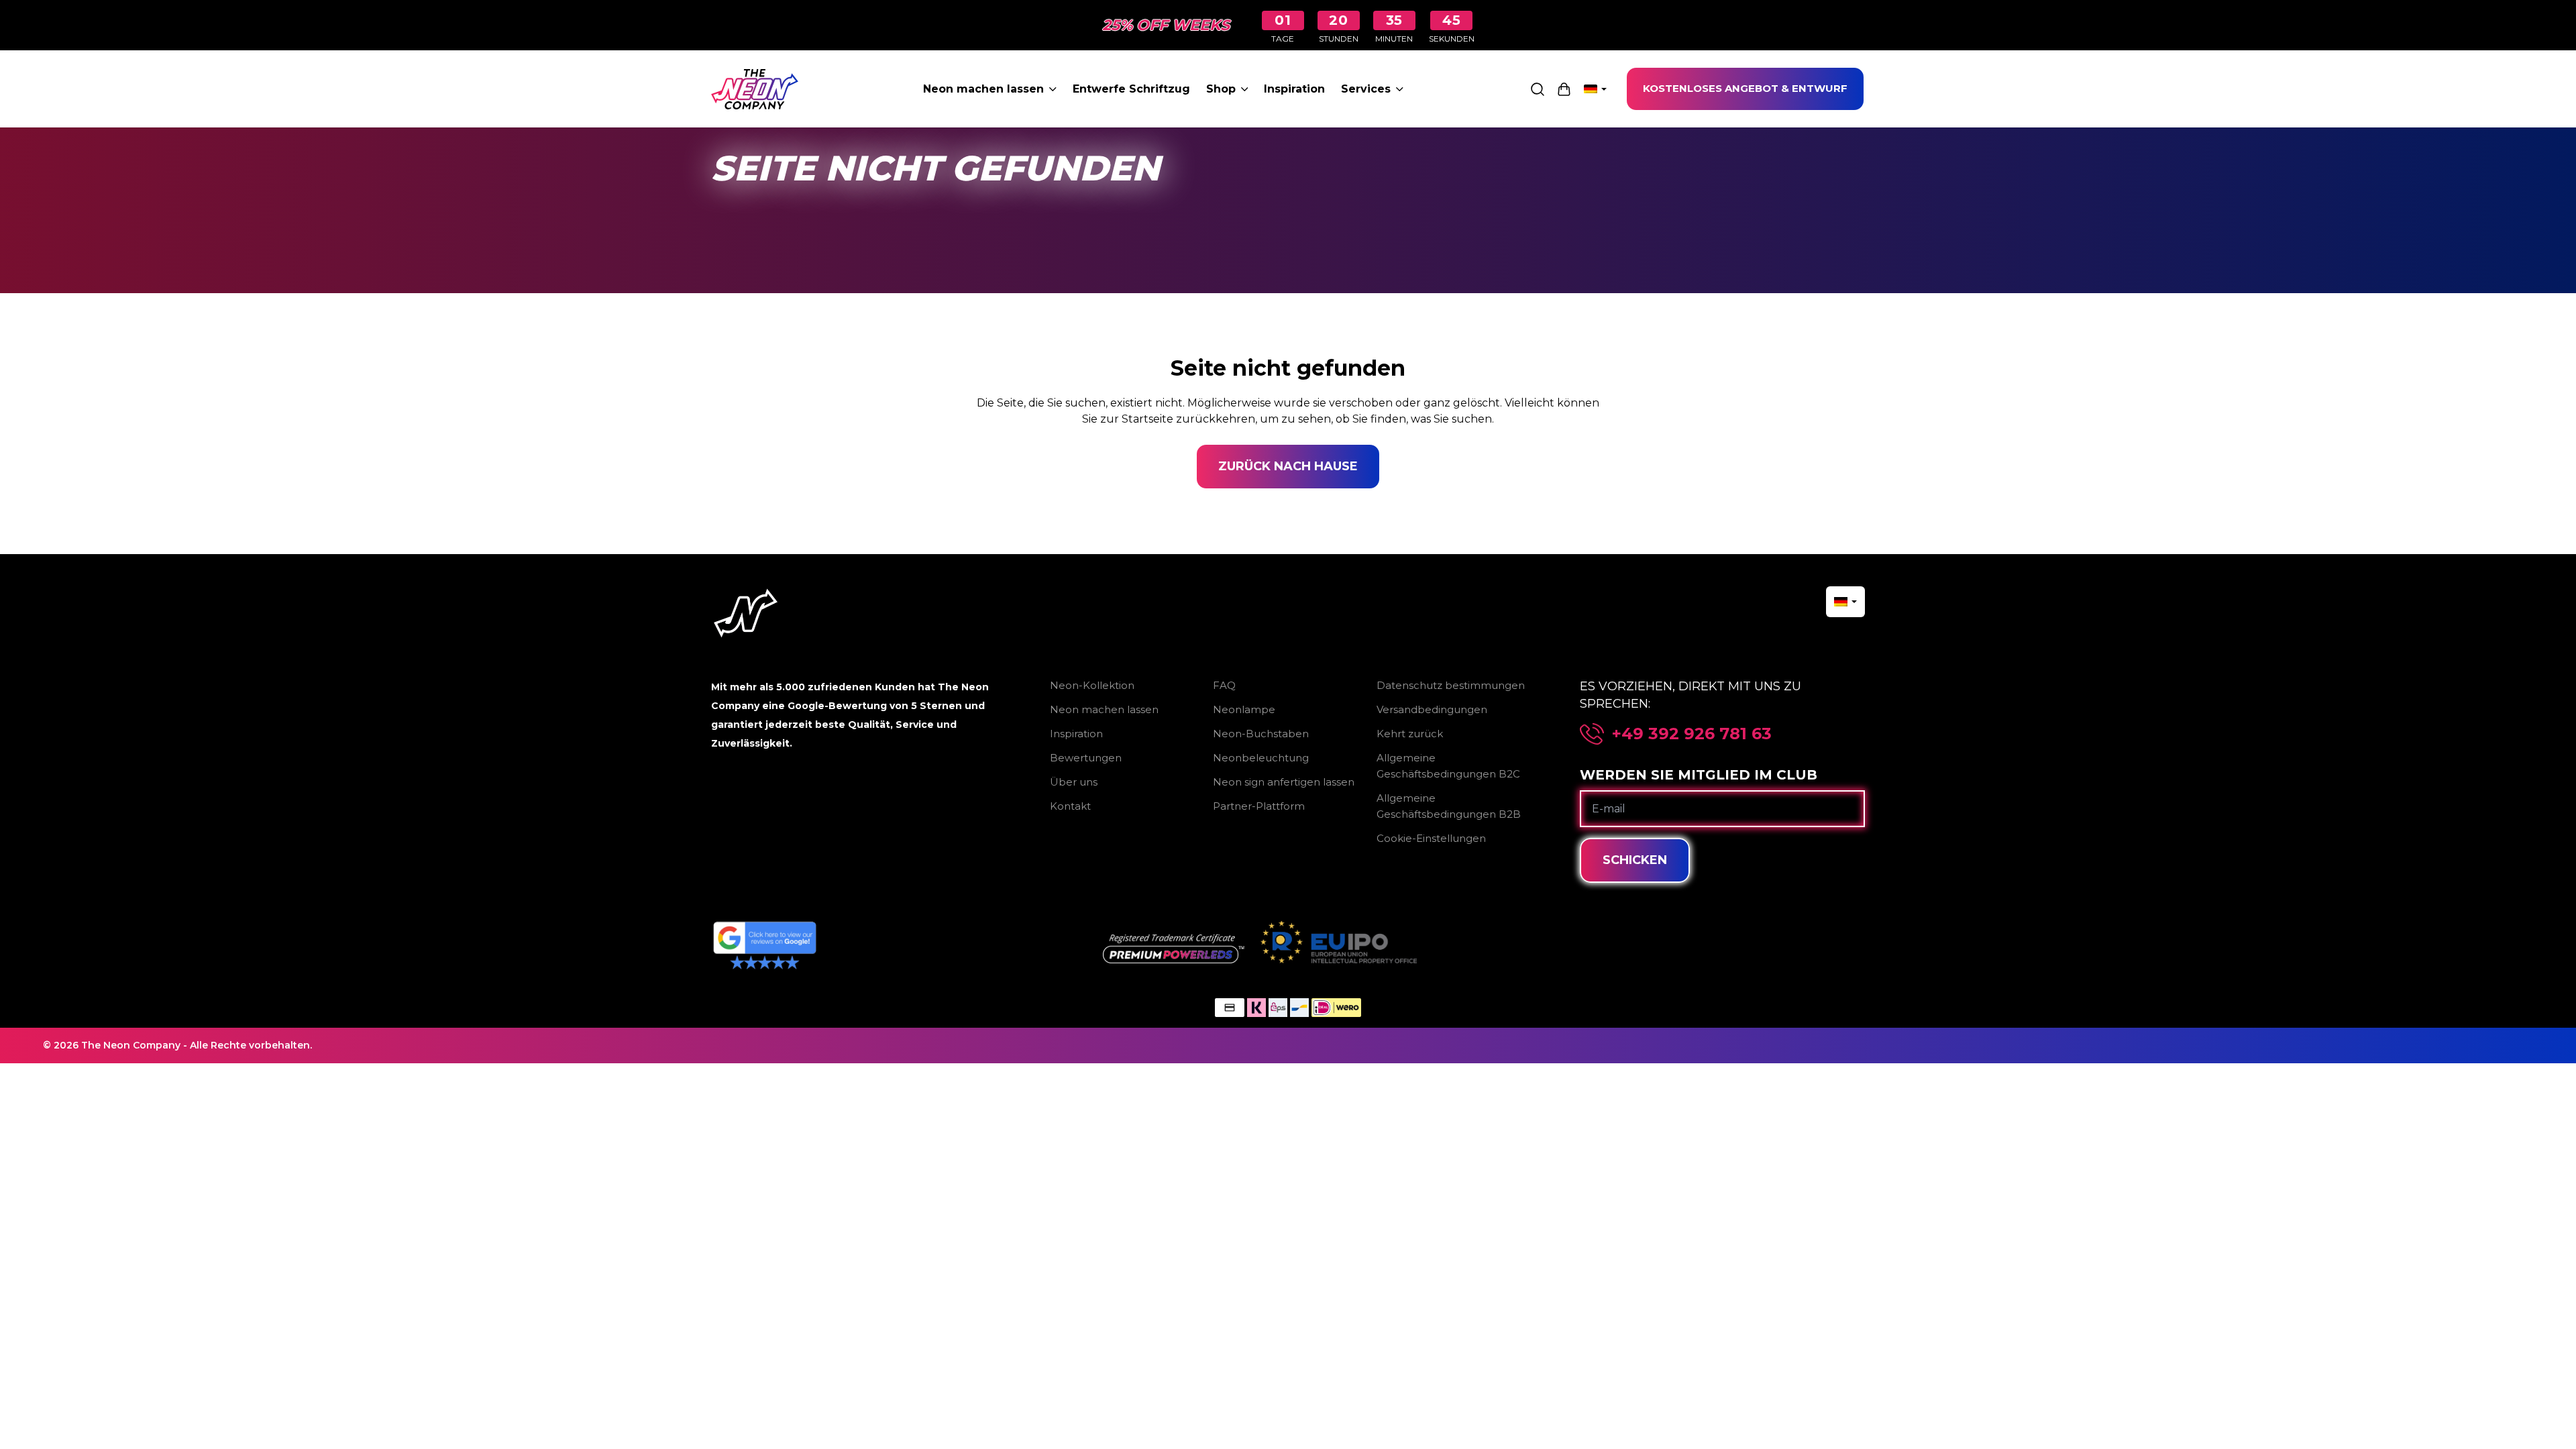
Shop (1221, 89)
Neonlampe (1244, 709)
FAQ (1224, 685)
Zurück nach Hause (1288, 466)
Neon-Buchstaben (1261, 734)
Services (1366, 89)
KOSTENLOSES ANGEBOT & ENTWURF (1745, 88)
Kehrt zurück (1410, 734)
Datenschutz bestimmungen (1451, 685)
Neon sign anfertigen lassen (1284, 782)
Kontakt (1070, 806)
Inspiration (1294, 89)
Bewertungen (1086, 758)
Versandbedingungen (1432, 709)
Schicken (1635, 860)
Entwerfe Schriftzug (1131, 89)
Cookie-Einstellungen (1431, 838)
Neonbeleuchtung (1261, 758)
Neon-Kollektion (1092, 685)
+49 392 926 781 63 (1692, 734)
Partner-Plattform (1259, 806)
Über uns (1074, 782)
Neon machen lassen (983, 89)
